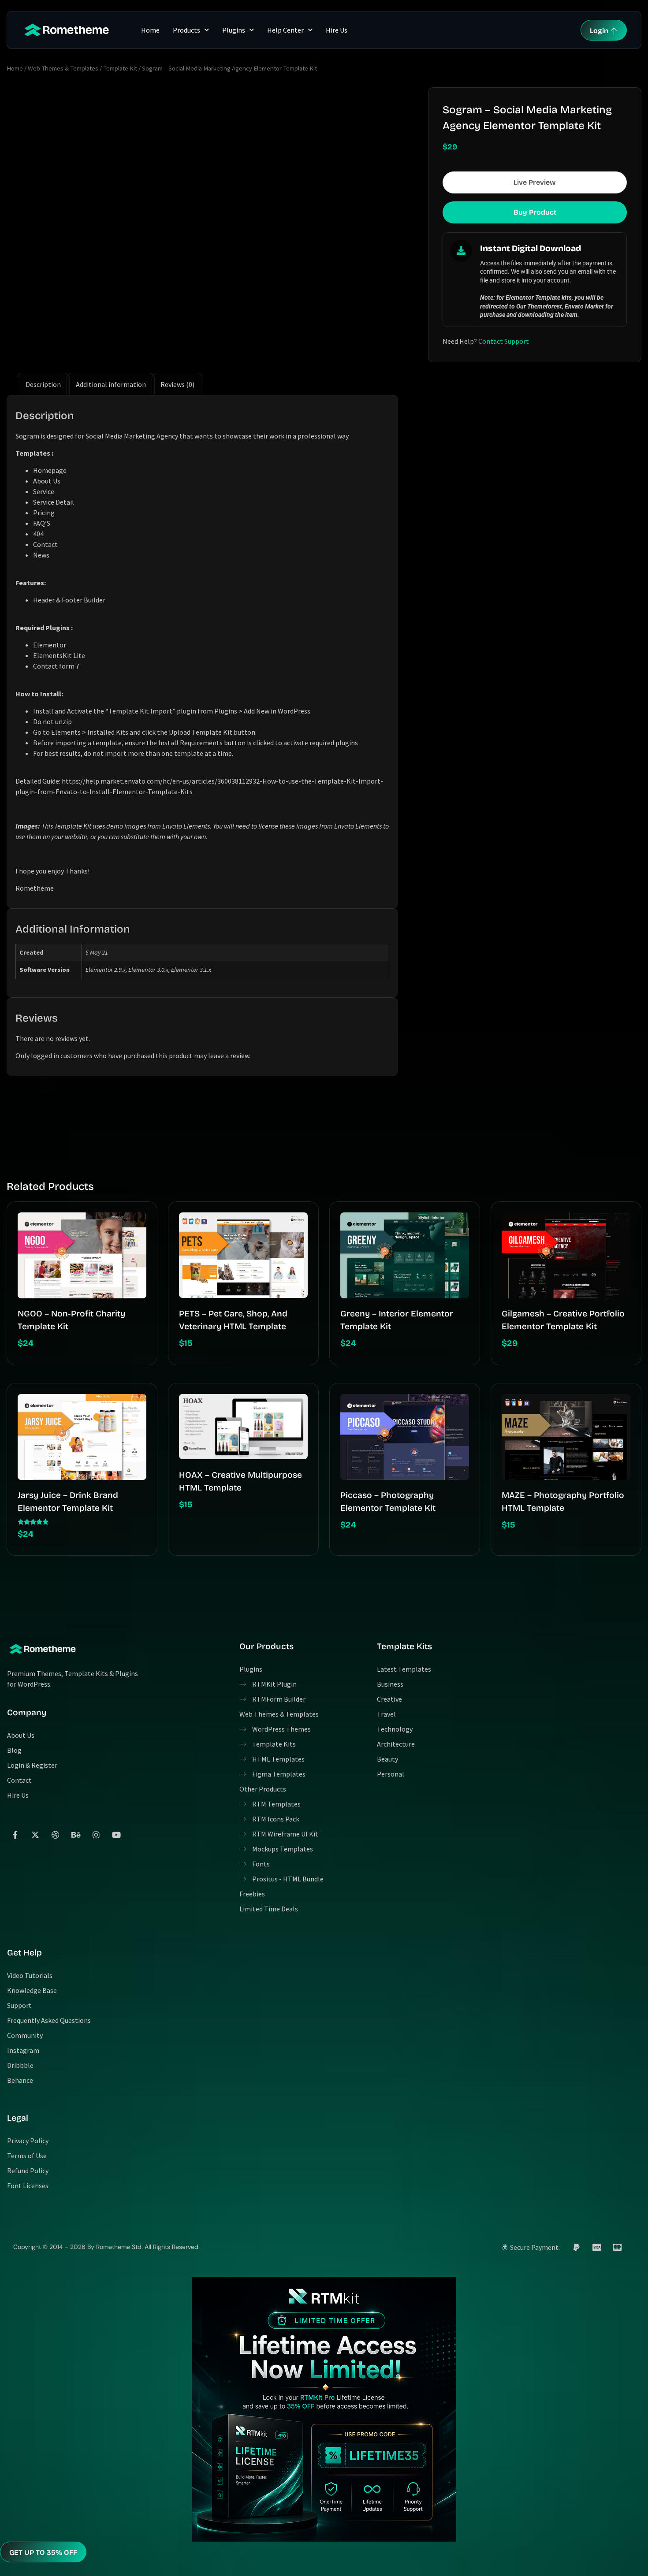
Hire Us (337, 30)
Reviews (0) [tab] (177, 384)
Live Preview (535, 182)
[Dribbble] (56, 1835)
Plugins (234, 30)
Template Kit (120, 68)
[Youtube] (116, 1835)
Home (150, 30)
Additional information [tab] (111, 384)
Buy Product (535, 212)
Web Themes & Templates (63, 68)
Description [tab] (43, 384)
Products (186, 30)
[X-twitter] (35, 1835)
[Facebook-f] (15, 1835)
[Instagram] (96, 1835)
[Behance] (76, 1835)
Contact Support (504, 341)
